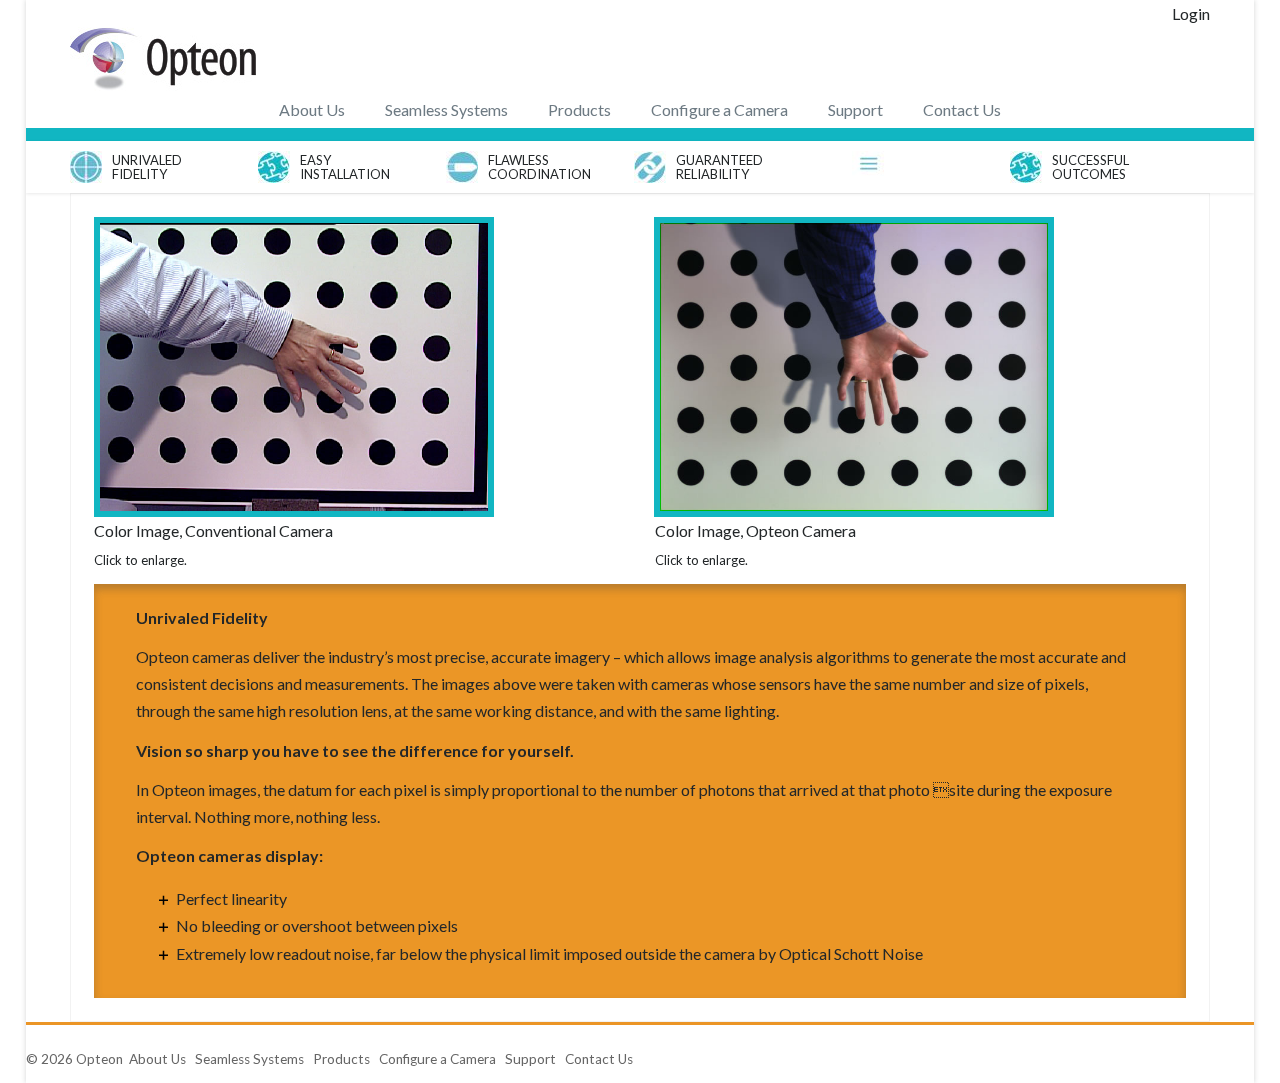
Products (579, 109)
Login (1191, 13)
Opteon (99, 1059)
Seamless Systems (446, 109)
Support (855, 109)
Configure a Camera (719, 109)
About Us (312, 109)
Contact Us (962, 109)
